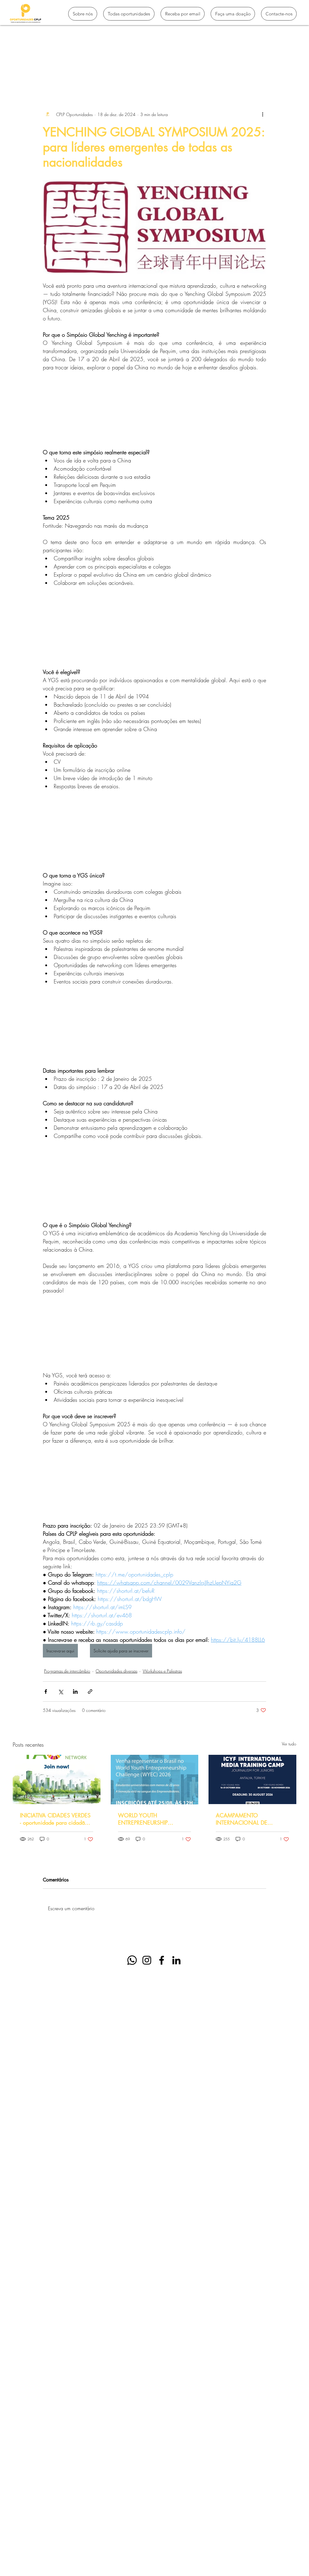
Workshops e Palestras (162, 1671)
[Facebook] (162, 1960)
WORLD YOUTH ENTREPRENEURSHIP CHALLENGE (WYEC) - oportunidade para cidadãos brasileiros (151, 1819)
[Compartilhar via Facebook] (46, 1691)
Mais (217, 73)
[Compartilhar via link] (90, 1691)
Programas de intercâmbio (74, 73)
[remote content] (154, 410)
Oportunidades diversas (116, 1671)
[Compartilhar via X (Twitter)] (61, 1691)
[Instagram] (147, 1960)
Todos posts (24, 73)
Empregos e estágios (179, 73)
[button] (289, 73)
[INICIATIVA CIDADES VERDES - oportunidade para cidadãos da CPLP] (57, 1779)
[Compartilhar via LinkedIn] (75, 1691)
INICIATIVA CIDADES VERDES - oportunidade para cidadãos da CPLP (55, 1819)
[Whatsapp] (132, 1960)
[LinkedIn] (176, 1960)
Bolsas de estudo (129, 73)
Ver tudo (289, 1744)
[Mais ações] (263, 114)
